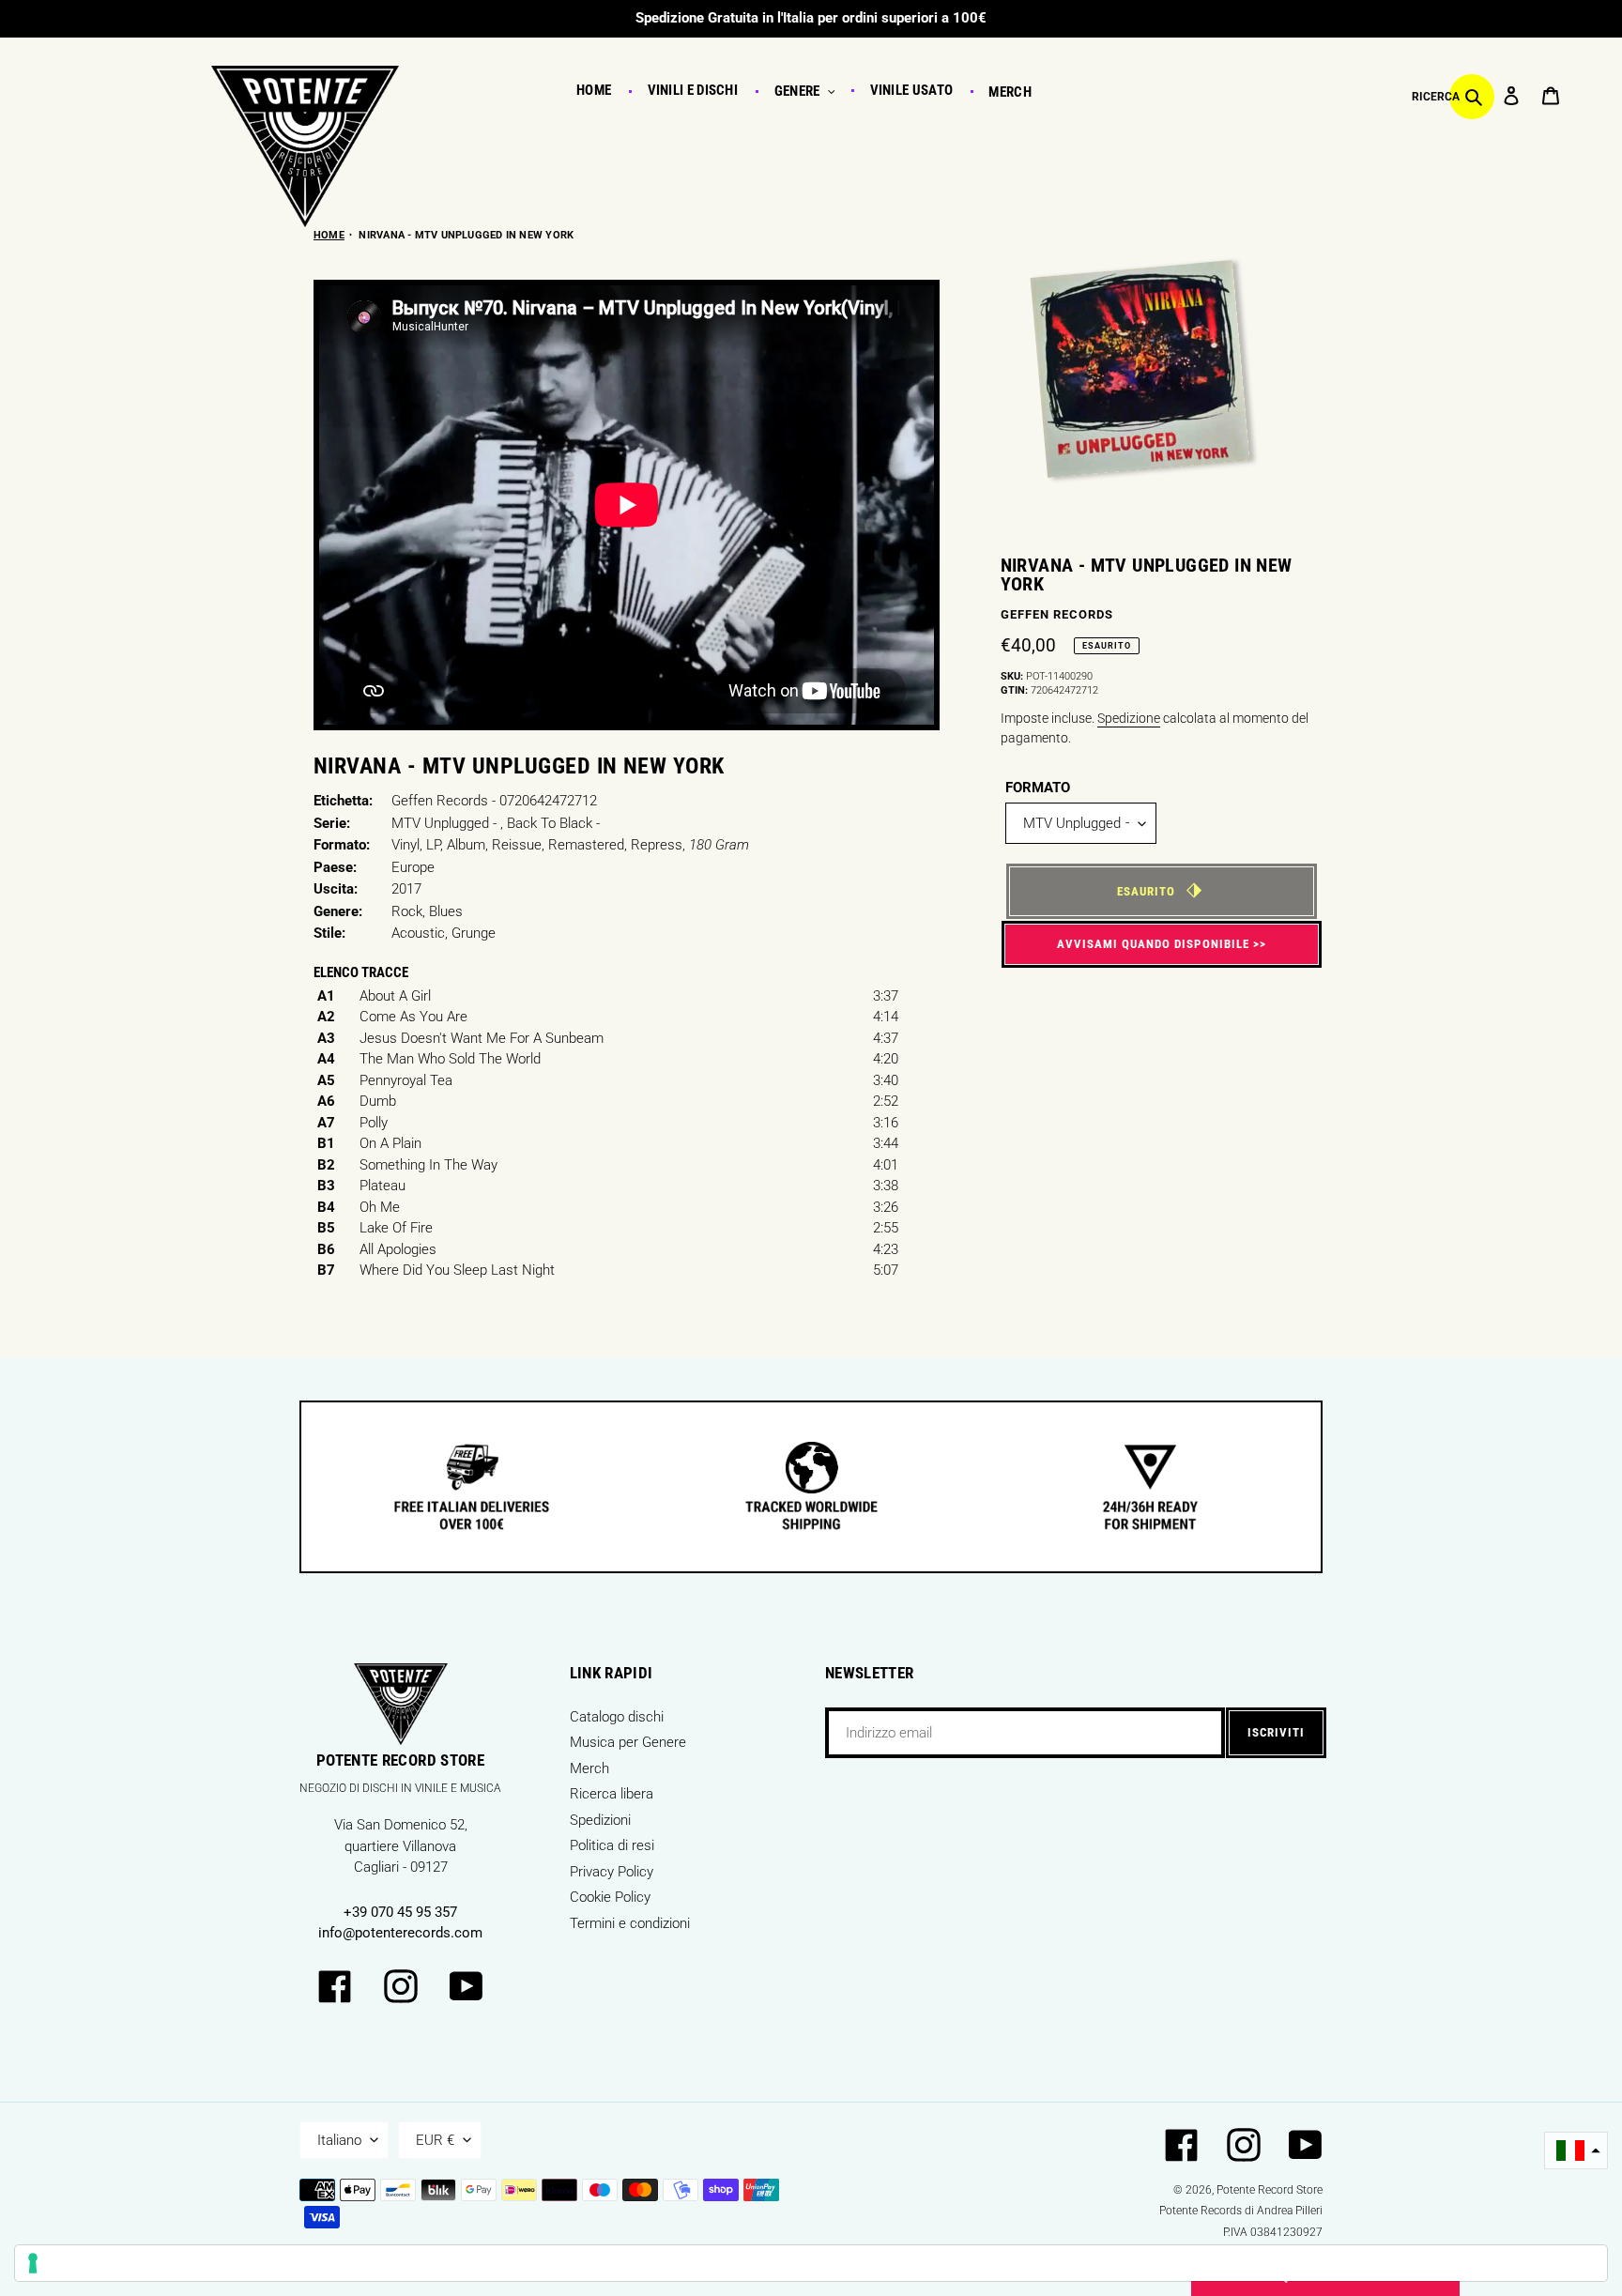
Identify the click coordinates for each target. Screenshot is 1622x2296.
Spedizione (1129, 718)
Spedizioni (600, 1820)
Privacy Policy (612, 1872)
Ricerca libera (612, 1794)
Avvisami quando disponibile (1153, 944)
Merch (589, 1768)
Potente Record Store (1270, 2190)
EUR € (435, 2140)
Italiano (339, 2140)
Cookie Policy (610, 1897)
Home (329, 235)
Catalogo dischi (617, 1717)
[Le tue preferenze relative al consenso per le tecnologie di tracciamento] (811, 2263)
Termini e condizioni (630, 1923)
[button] (1576, 2151)
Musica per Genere (628, 1742)
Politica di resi (612, 1845)
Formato (1038, 788)
